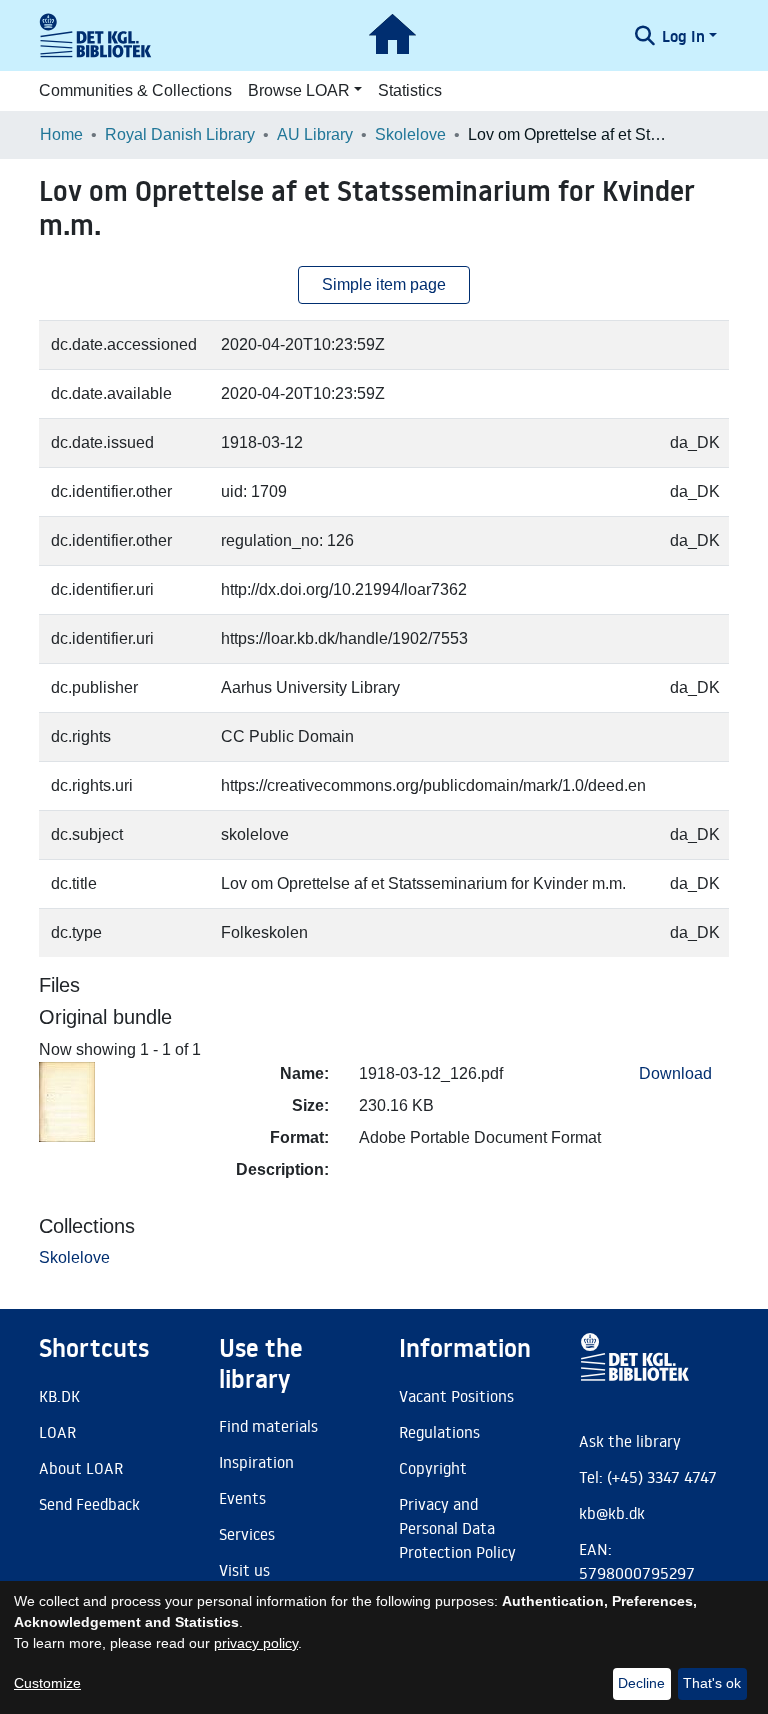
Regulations (439, 1432)
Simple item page (384, 284)
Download (675, 1073)
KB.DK (59, 1396)
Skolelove (410, 134)
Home (61, 134)
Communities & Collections (135, 90)
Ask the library (630, 1441)
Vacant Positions (456, 1396)
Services (247, 1534)
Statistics (410, 90)
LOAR (57, 1432)
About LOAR (81, 1468)
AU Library (315, 134)
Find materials (268, 1426)
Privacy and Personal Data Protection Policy (457, 1528)
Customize (47, 1683)
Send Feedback (89, 1504)
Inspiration (256, 1462)
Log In (683, 36)
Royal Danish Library (180, 134)
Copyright (433, 1468)
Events (242, 1498)
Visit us (244, 1570)
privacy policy (256, 1643)
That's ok (712, 1683)
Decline (641, 1683)
